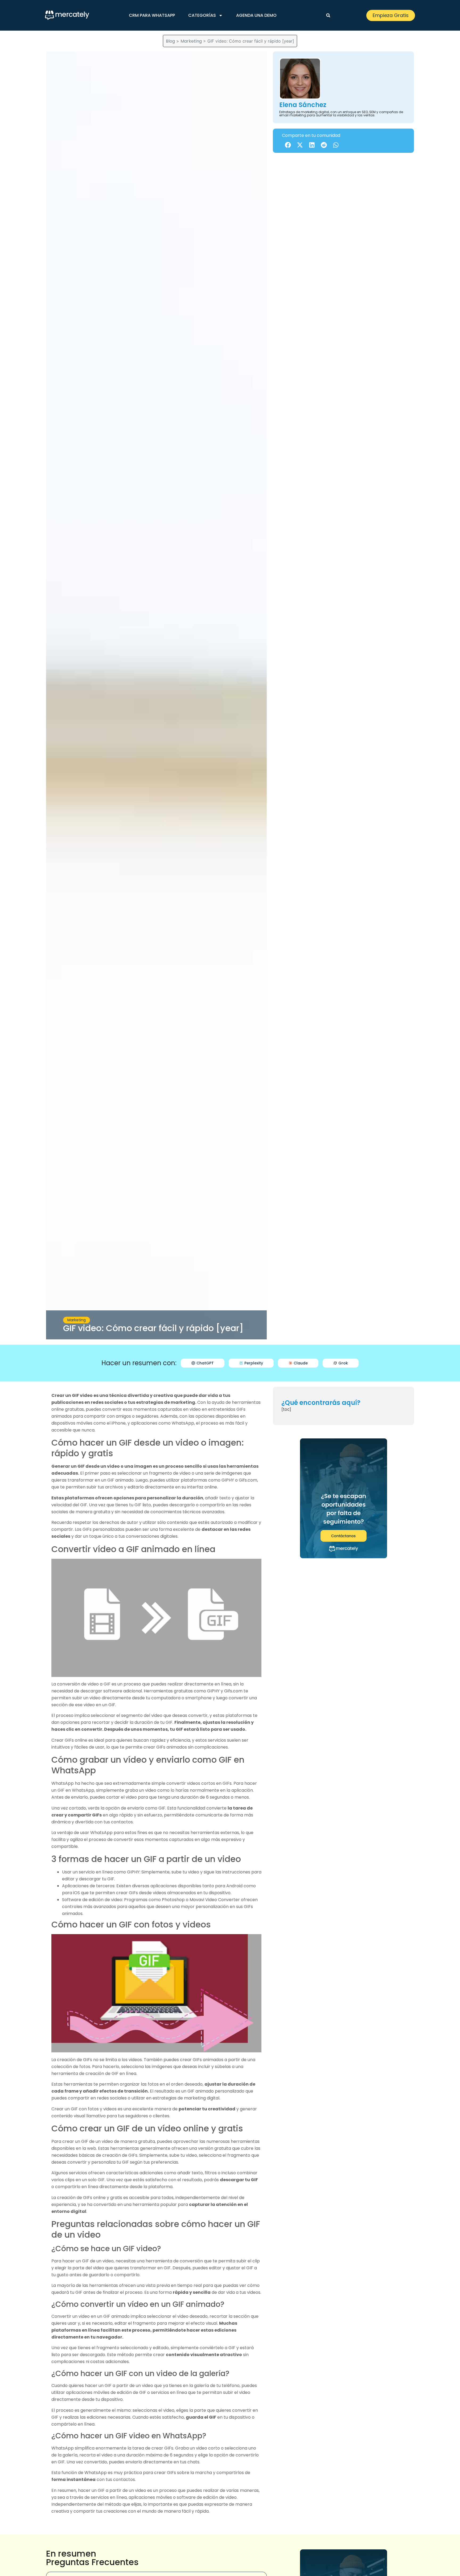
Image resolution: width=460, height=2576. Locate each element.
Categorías (202, 15)
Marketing (191, 41)
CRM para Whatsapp (152, 15)
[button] (328, 15)
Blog (170, 41)
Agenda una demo (256, 15)
